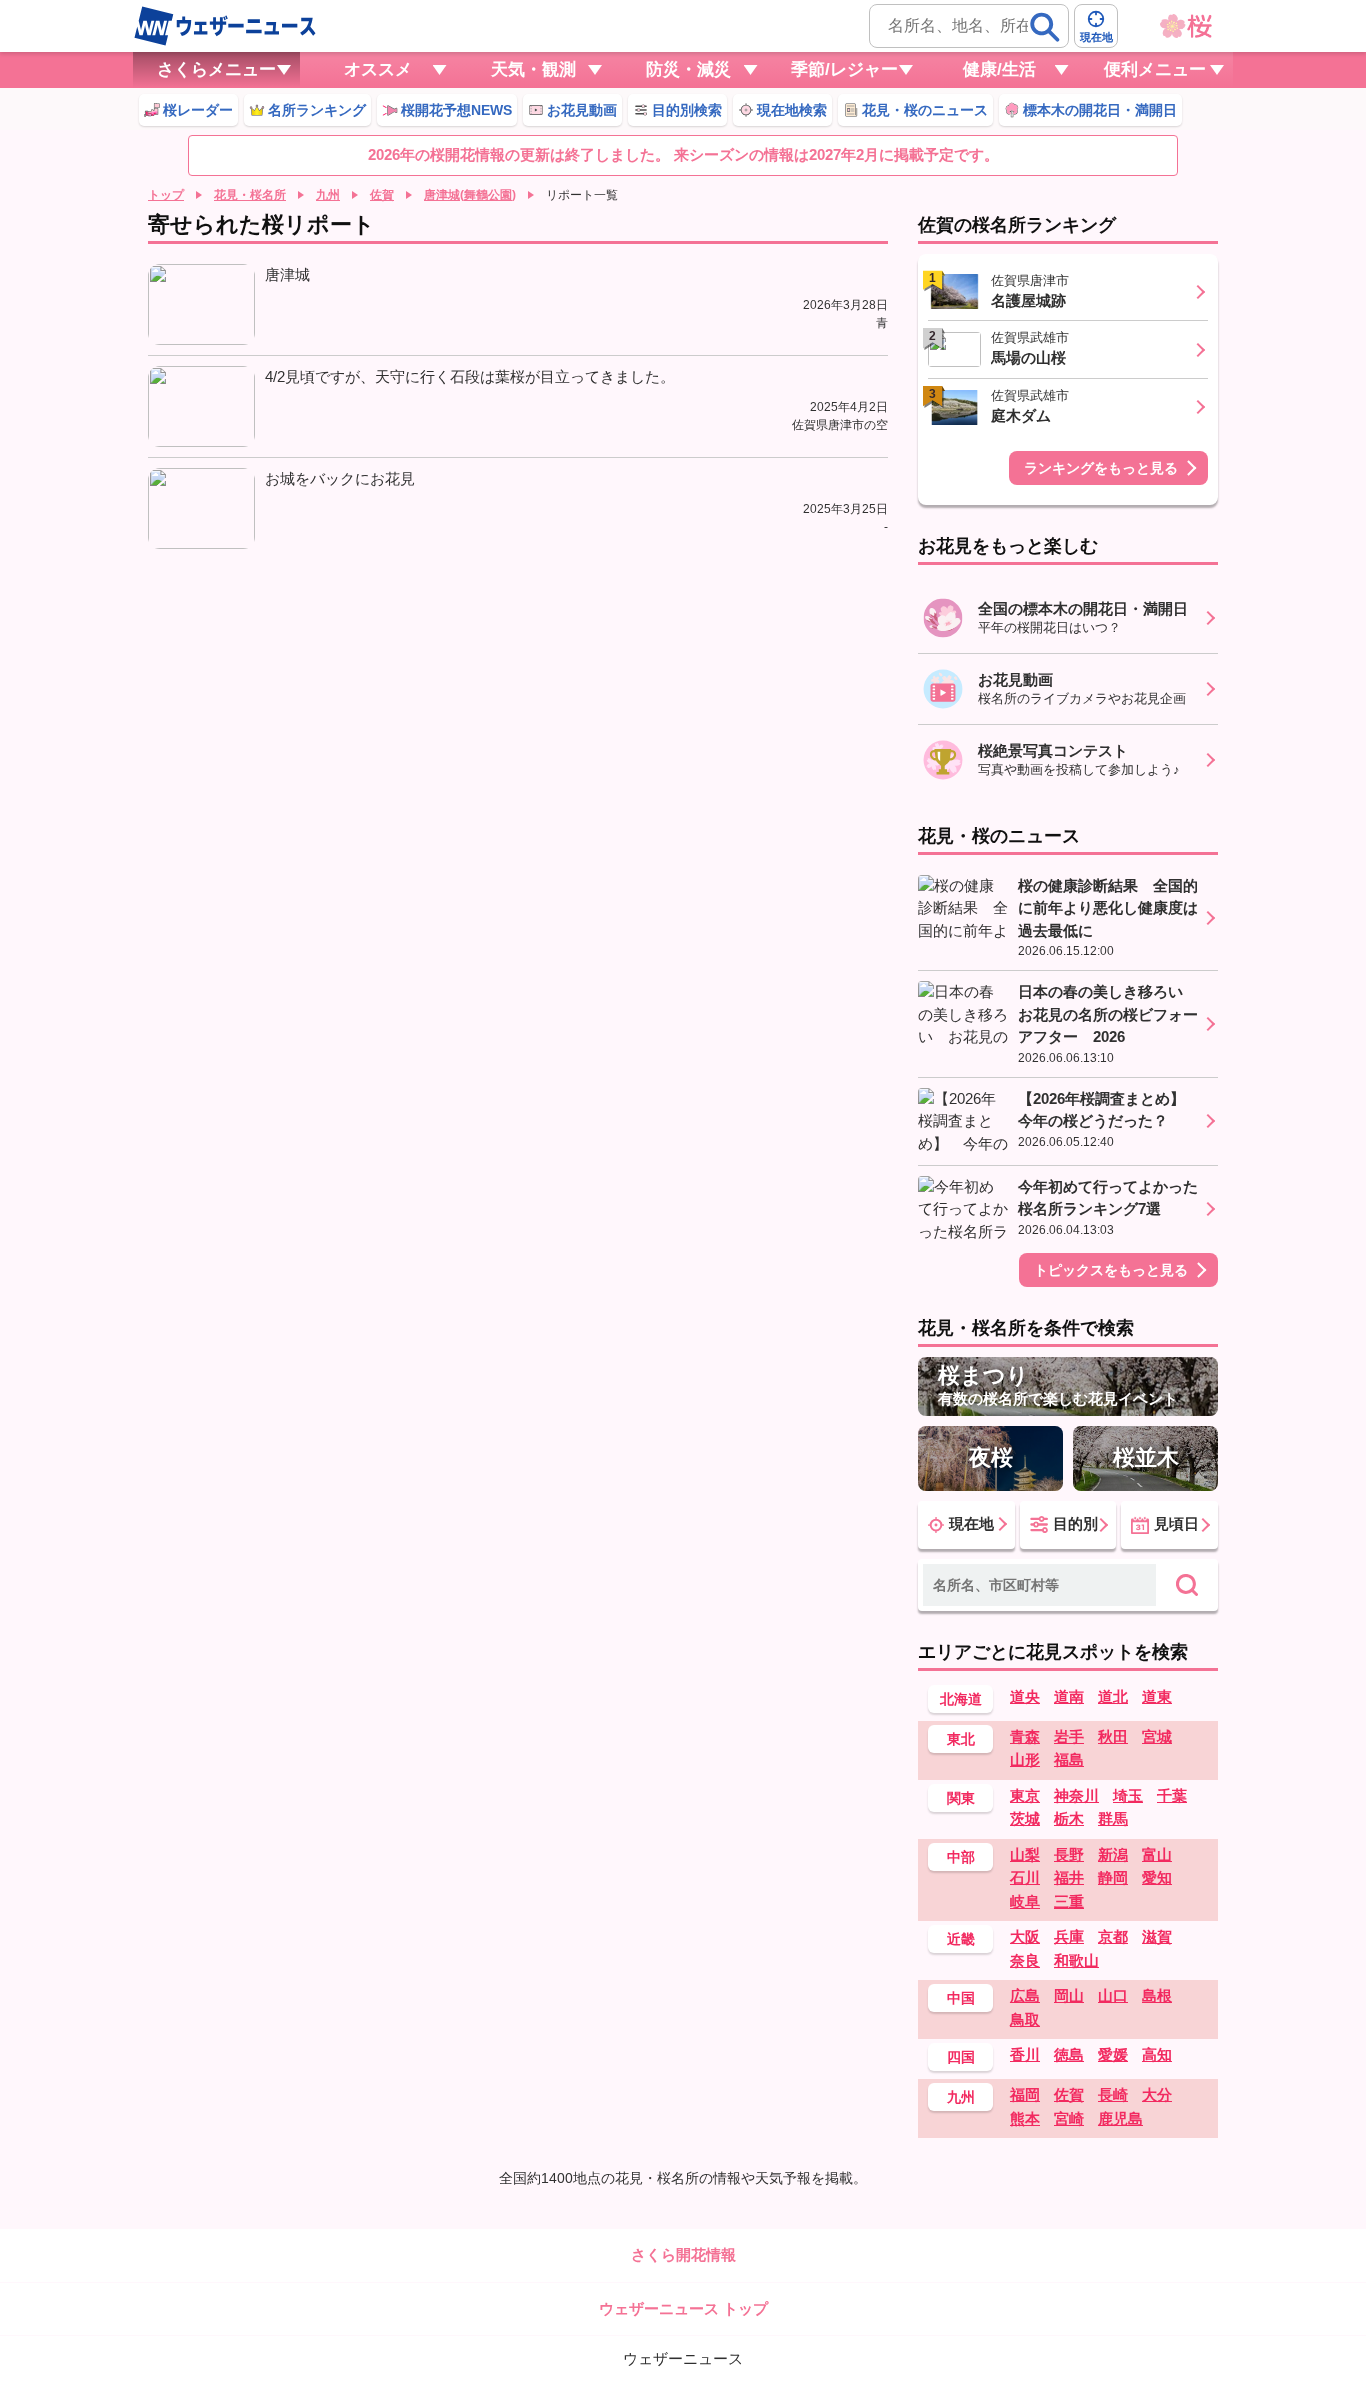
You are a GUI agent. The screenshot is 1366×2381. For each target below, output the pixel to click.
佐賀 (382, 195)
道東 (1157, 1696)
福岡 (1025, 2094)
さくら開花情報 (683, 2254)
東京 (1025, 1795)
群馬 (1113, 1818)
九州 (328, 195)
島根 (1157, 1995)
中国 (961, 1998)
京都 (1113, 1936)
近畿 (961, 1939)
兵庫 (1069, 1936)
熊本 (1025, 2118)
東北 (961, 1739)
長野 (1069, 1854)
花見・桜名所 (250, 195)
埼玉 (1128, 1795)
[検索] (1045, 27)
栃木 (1069, 1818)
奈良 (1025, 1960)
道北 (1113, 1696)
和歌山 (1076, 1960)
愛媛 (1113, 2054)
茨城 (1025, 1818)
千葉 (1172, 1795)
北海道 (961, 1699)
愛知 (1157, 1877)
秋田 (1113, 1736)
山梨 (1025, 1854)
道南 (1069, 1696)
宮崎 (1069, 2118)
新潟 (1113, 1854)
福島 (1069, 1759)
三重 (1069, 1901)
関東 (961, 1798)
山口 (1113, 1995)
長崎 (1113, 2094)
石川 (1025, 1877)
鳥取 (1025, 2019)
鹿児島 (1120, 2118)
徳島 (1069, 2054)
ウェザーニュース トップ (683, 2308)
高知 (1157, 2054)
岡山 (1069, 1995)
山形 (1025, 1759)
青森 (1025, 1736)
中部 (961, 1857)
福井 (1069, 1877)
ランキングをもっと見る (1101, 468)
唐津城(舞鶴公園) (470, 195)
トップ (166, 195)
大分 (1157, 2094)
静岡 (1113, 1877)
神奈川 (1076, 1795)
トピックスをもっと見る (1111, 1270)
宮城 (1157, 1736)
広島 (1025, 1995)
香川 (1025, 2054)
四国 (961, 2057)
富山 (1157, 1854)
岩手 (1069, 1736)
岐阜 (1025, 1901)
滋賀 (1157, 1936)
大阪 (1025, 1936)
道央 (1025, 1696)
